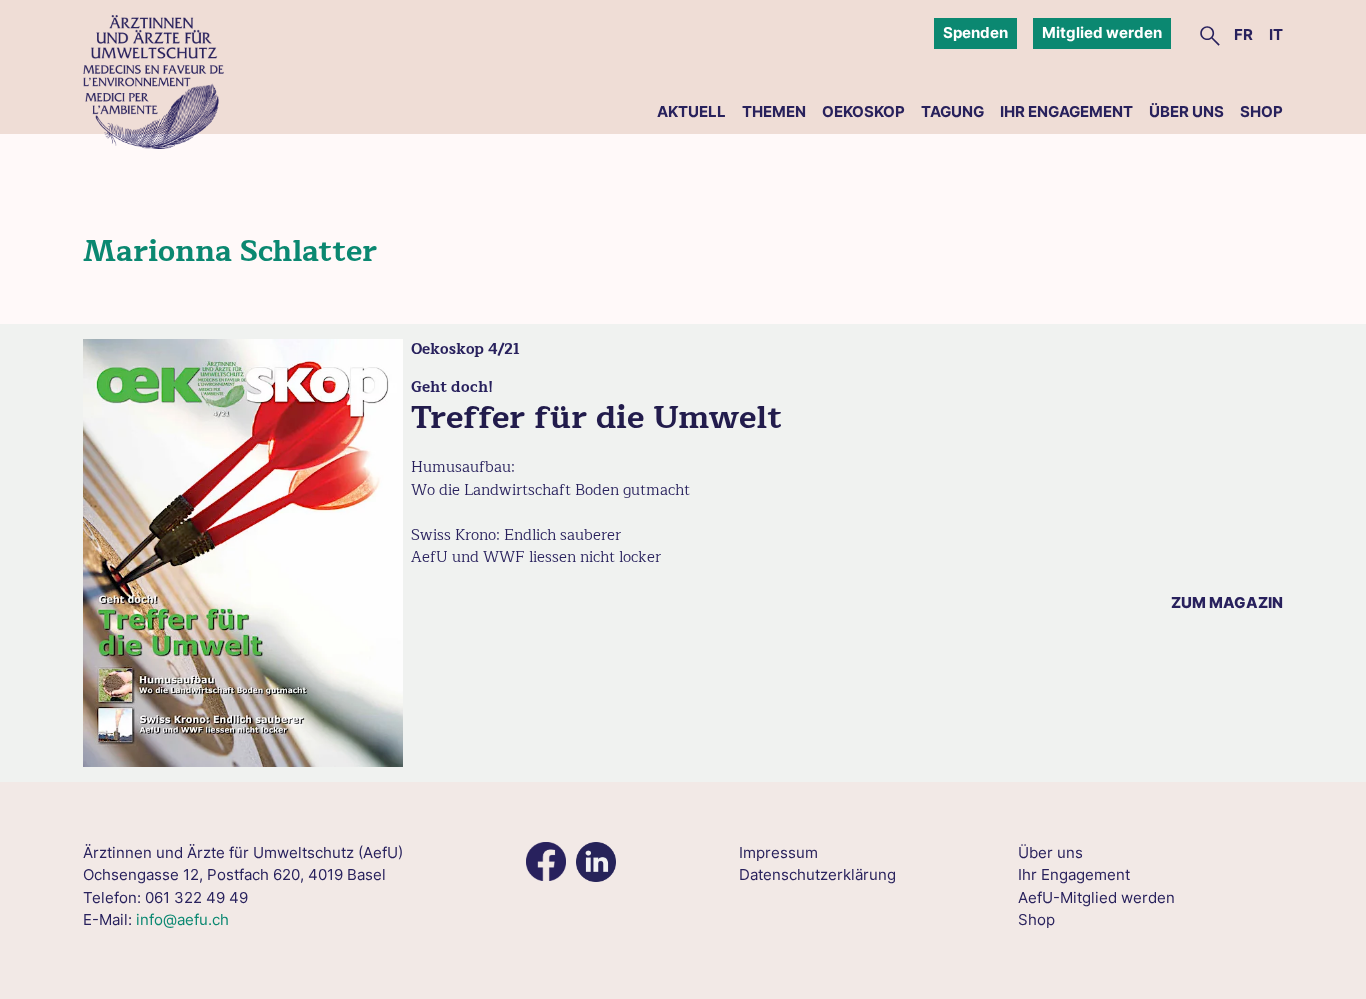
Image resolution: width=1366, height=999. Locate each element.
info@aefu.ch (182, 919)
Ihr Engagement (1066, 111)
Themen (774, 111)
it (1276, 34)
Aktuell (691, 111)
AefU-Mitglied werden (1096, 897)
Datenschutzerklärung (817, 874)
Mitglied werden (1102, 32)
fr (1243, 34)
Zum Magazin (1227, 602)
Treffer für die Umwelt (596, 417)
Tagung (952, 111)
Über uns (1186, 111)
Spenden (975, 32)
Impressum (778, 852)
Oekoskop (863, 111)
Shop (1261, 111)
